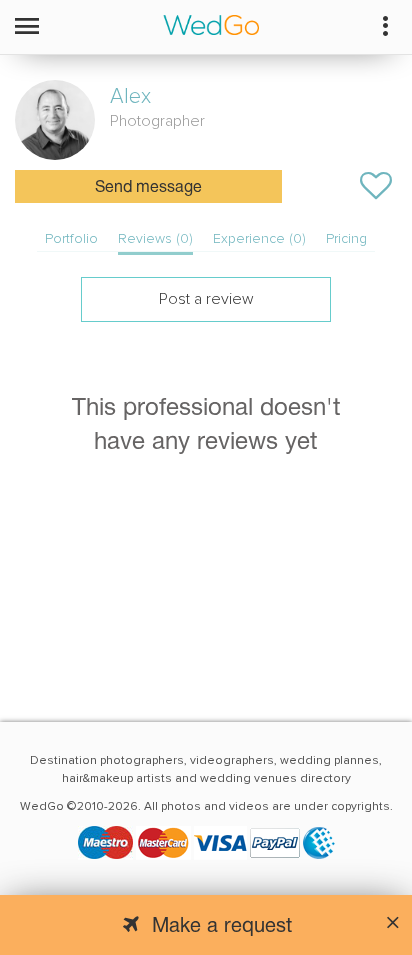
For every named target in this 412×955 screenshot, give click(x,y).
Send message (148, 188)
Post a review (206, 299)
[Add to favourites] (376, 186)
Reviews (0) (155, 238)
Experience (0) (259, 238)
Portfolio (71, 238)
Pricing (346, 238)
